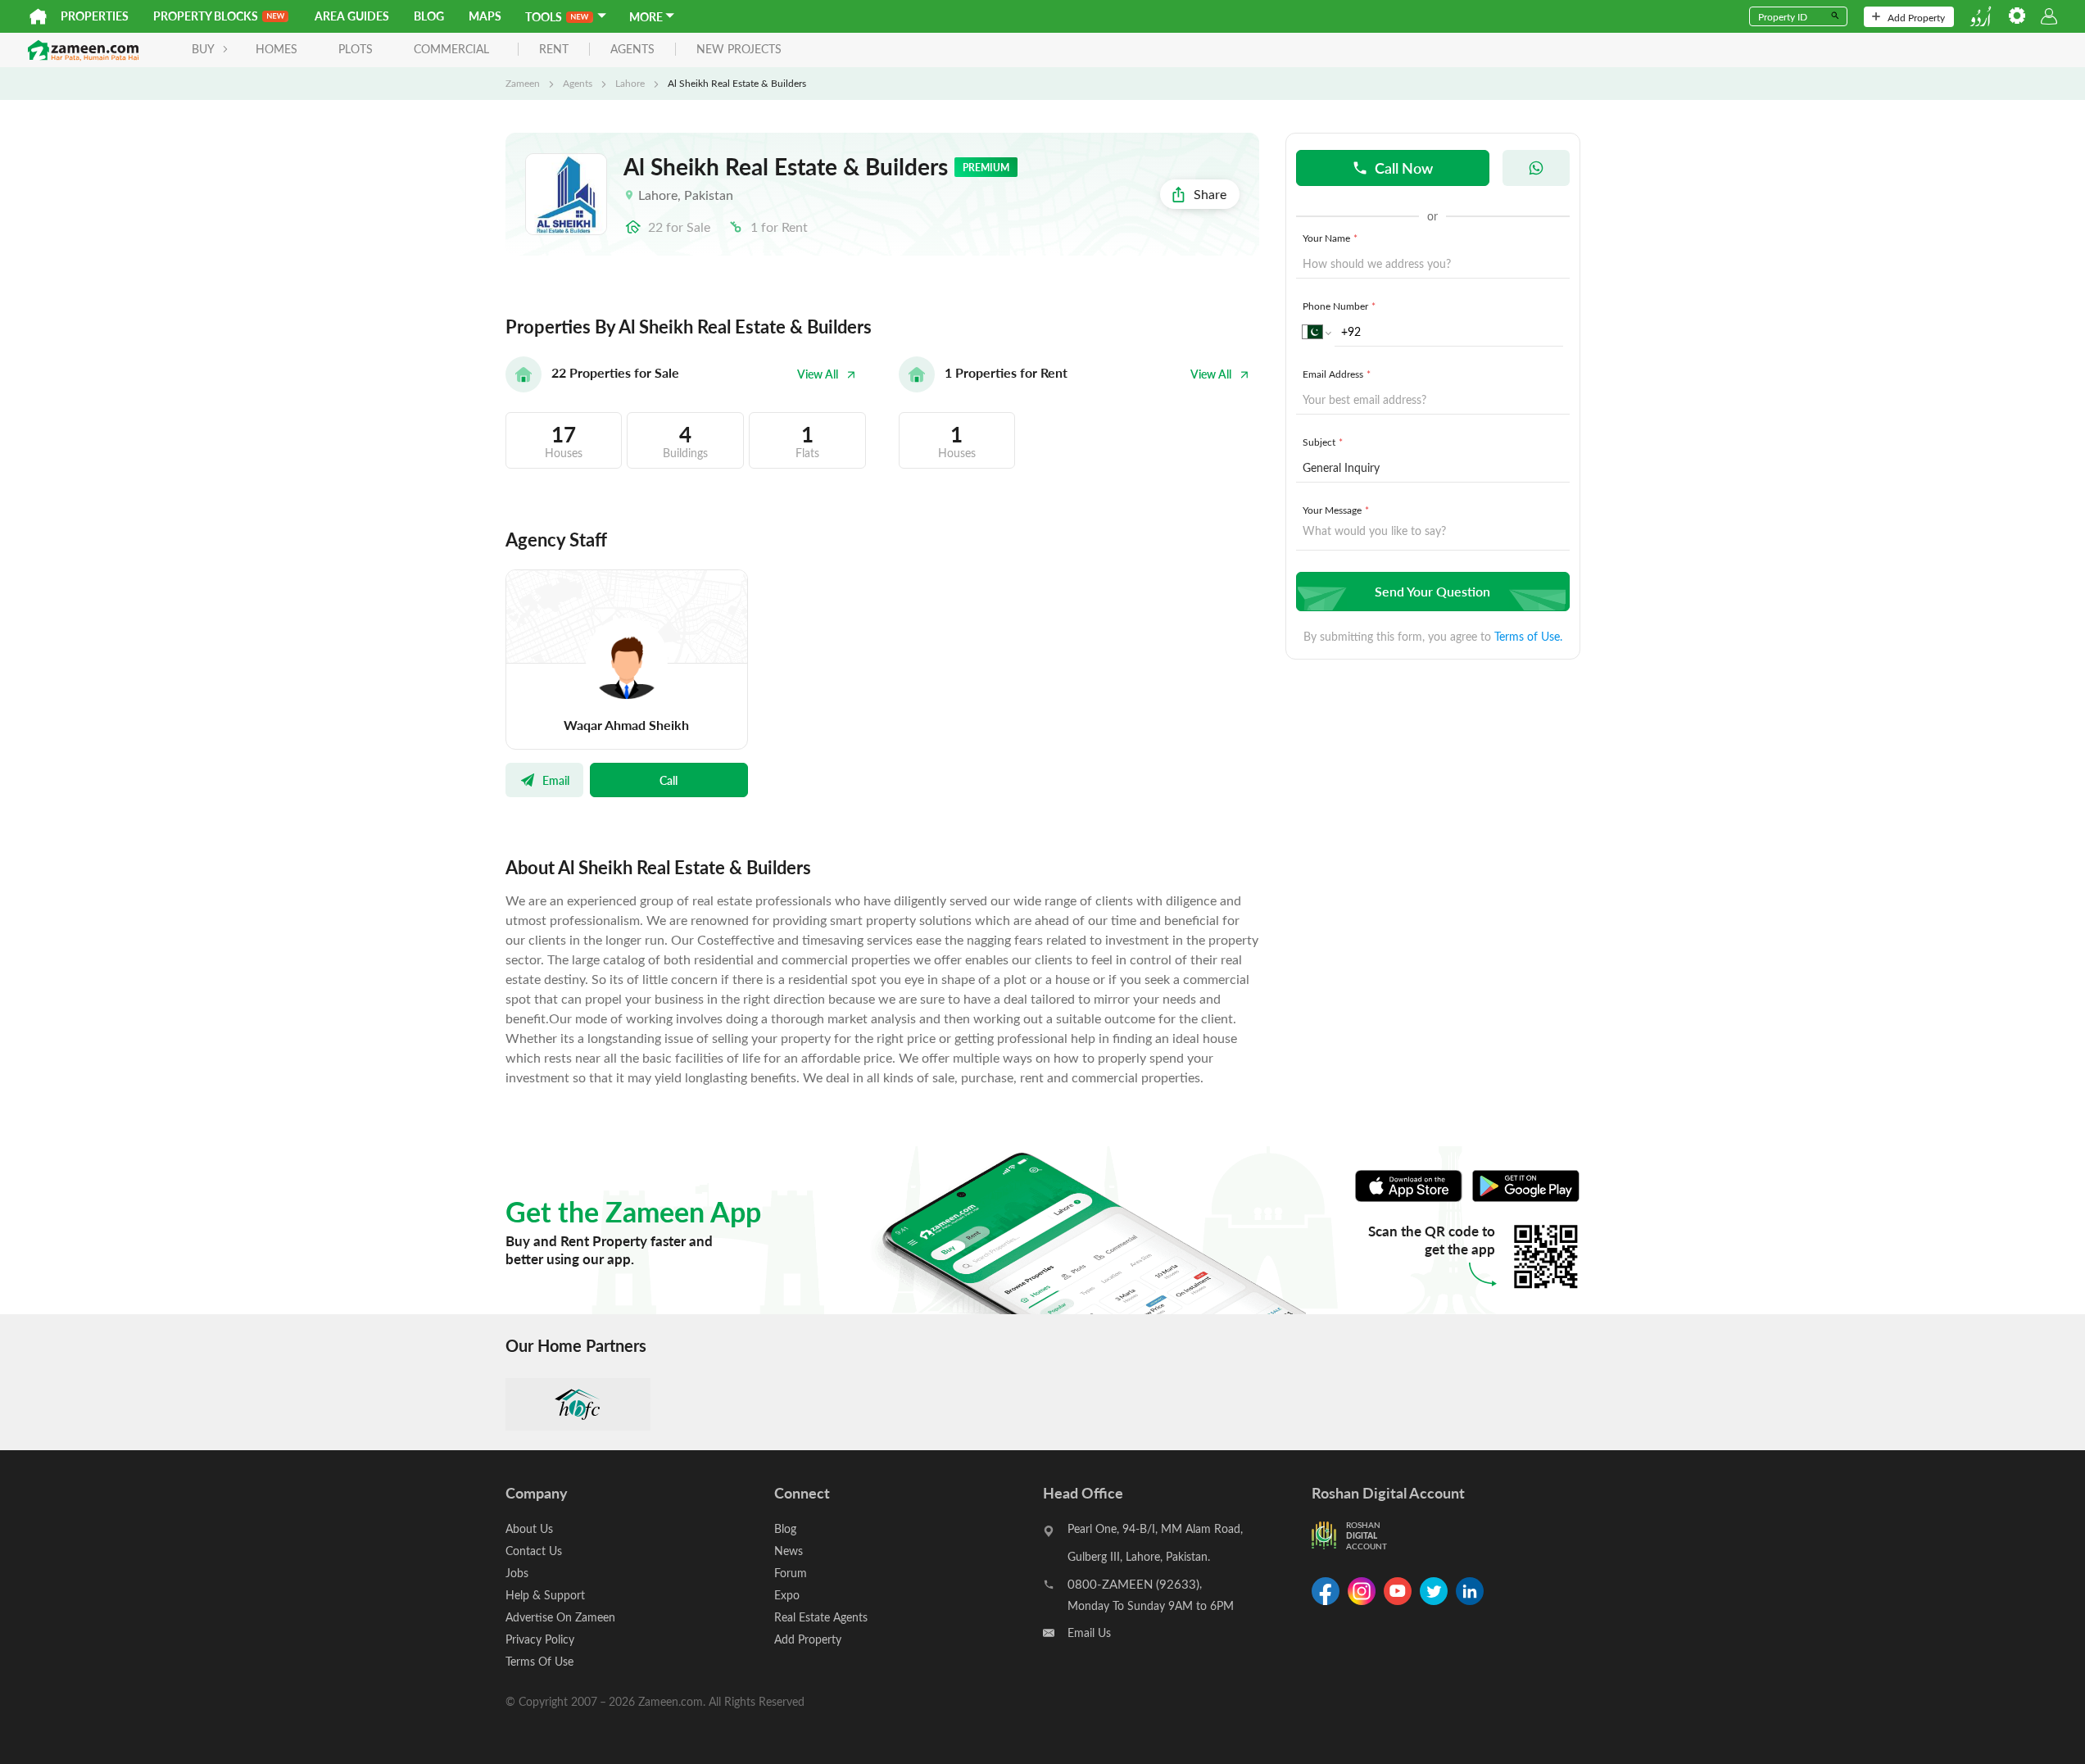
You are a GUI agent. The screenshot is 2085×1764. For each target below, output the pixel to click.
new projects (739, 50)
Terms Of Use (539, 1661)
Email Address (1337, 374)
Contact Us (534, 1551)
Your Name (1330, 238)
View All (818, 374)
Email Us (1089, 1632)
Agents (578, 83)
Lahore (630, 83)
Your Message (1336, 510)
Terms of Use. (1528, 636)
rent (554, 50)
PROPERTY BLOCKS (206, 16)
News (789, 1551)
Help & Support (545, 1595)
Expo (787, 1595)
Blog (429, 16)
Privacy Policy (540, 1639)
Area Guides (352, 16)
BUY (203, 49)
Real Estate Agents (821, 1617)
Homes (276, 49)
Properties (95, 16)
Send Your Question (1432, 591)
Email (556, 780)
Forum (791, 1573)
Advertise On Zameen (560, 1617)
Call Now (1404, 168)
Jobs (517, 1573)
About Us (529, 1528)
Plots (356, 49)
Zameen (523, 83)
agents (632, 50)
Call (669, 780)
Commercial (451, 49)
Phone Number (1339, 306)
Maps (485, 16)
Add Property (1916, 17)
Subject (1323, 442)
